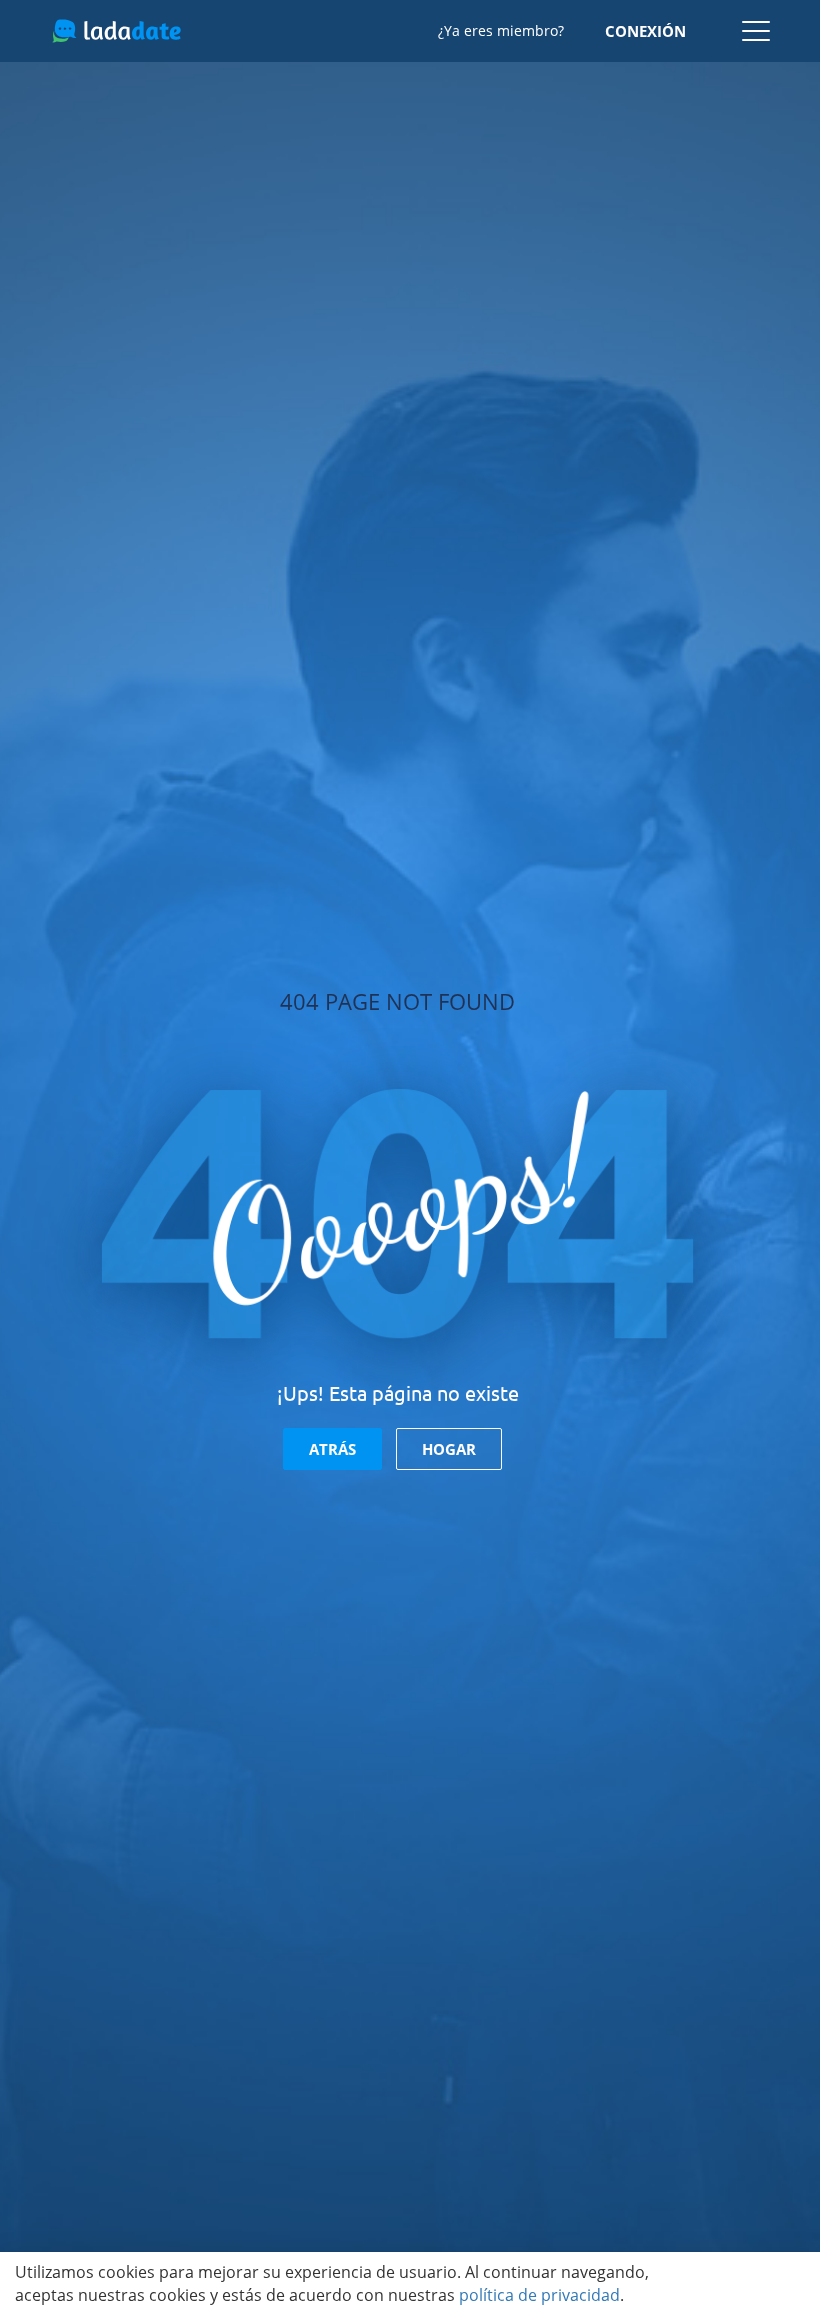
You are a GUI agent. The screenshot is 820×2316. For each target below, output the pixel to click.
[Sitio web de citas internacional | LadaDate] (116, 31)
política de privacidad (539, 2295)
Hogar (449, 1449)
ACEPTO (750, 2284)
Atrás (332, 1449)
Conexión (645, 31)
